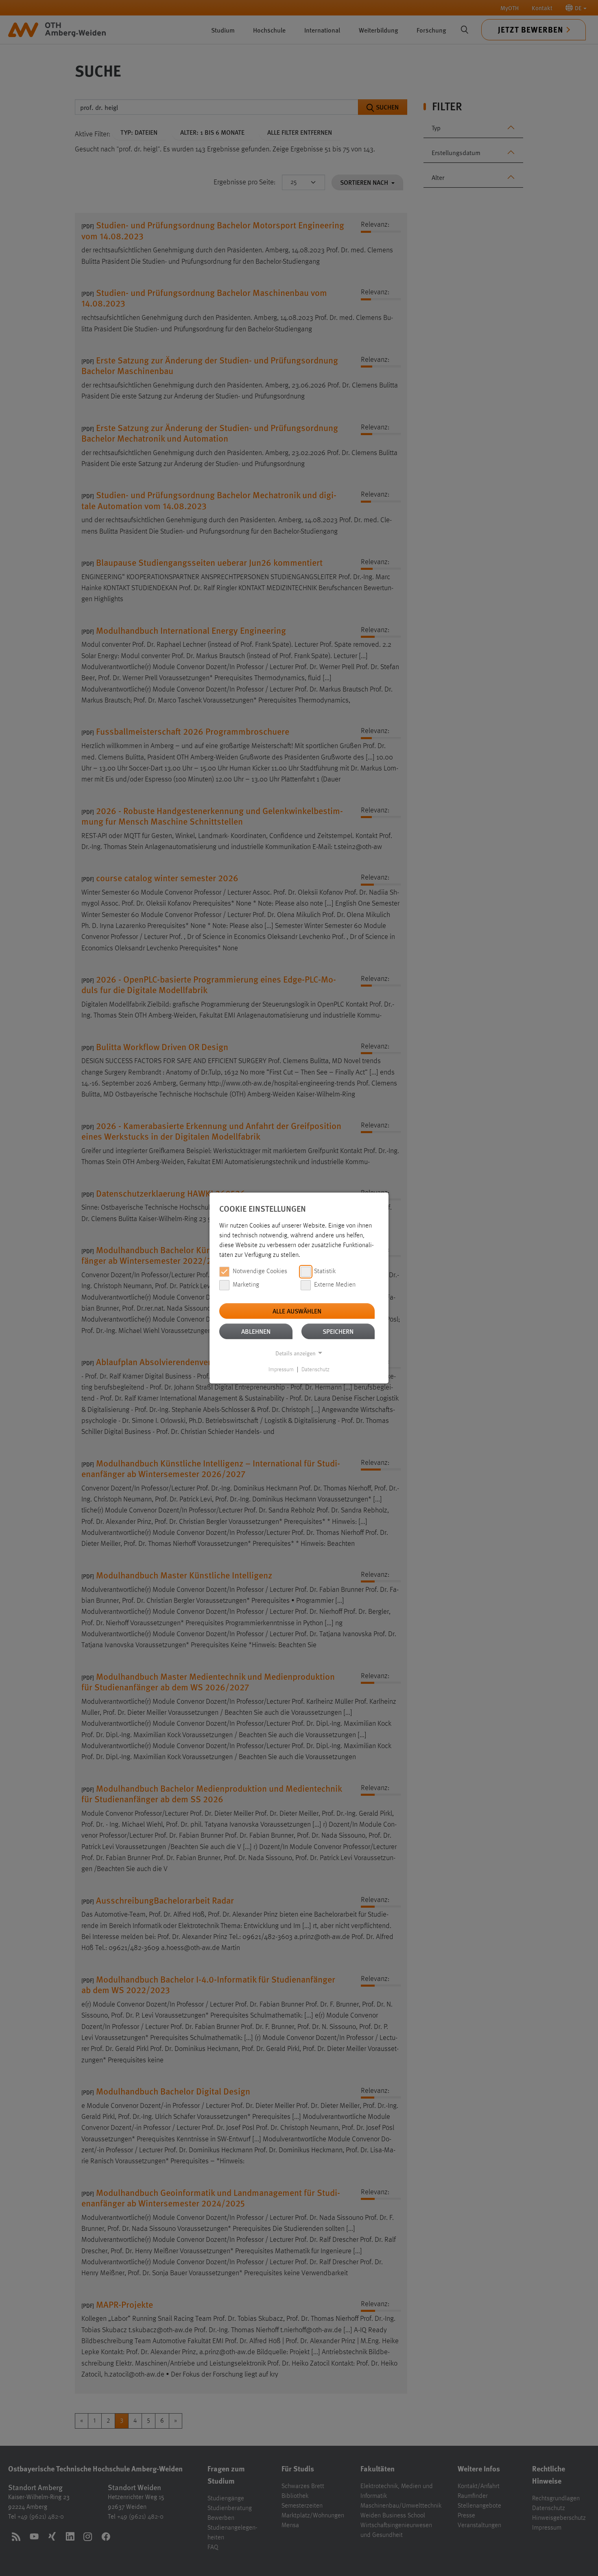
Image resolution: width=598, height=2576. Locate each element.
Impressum (281, 1370)
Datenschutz (315, 1370)
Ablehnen (256, 1331)
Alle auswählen (297, 1311)
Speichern (338, 1331)
